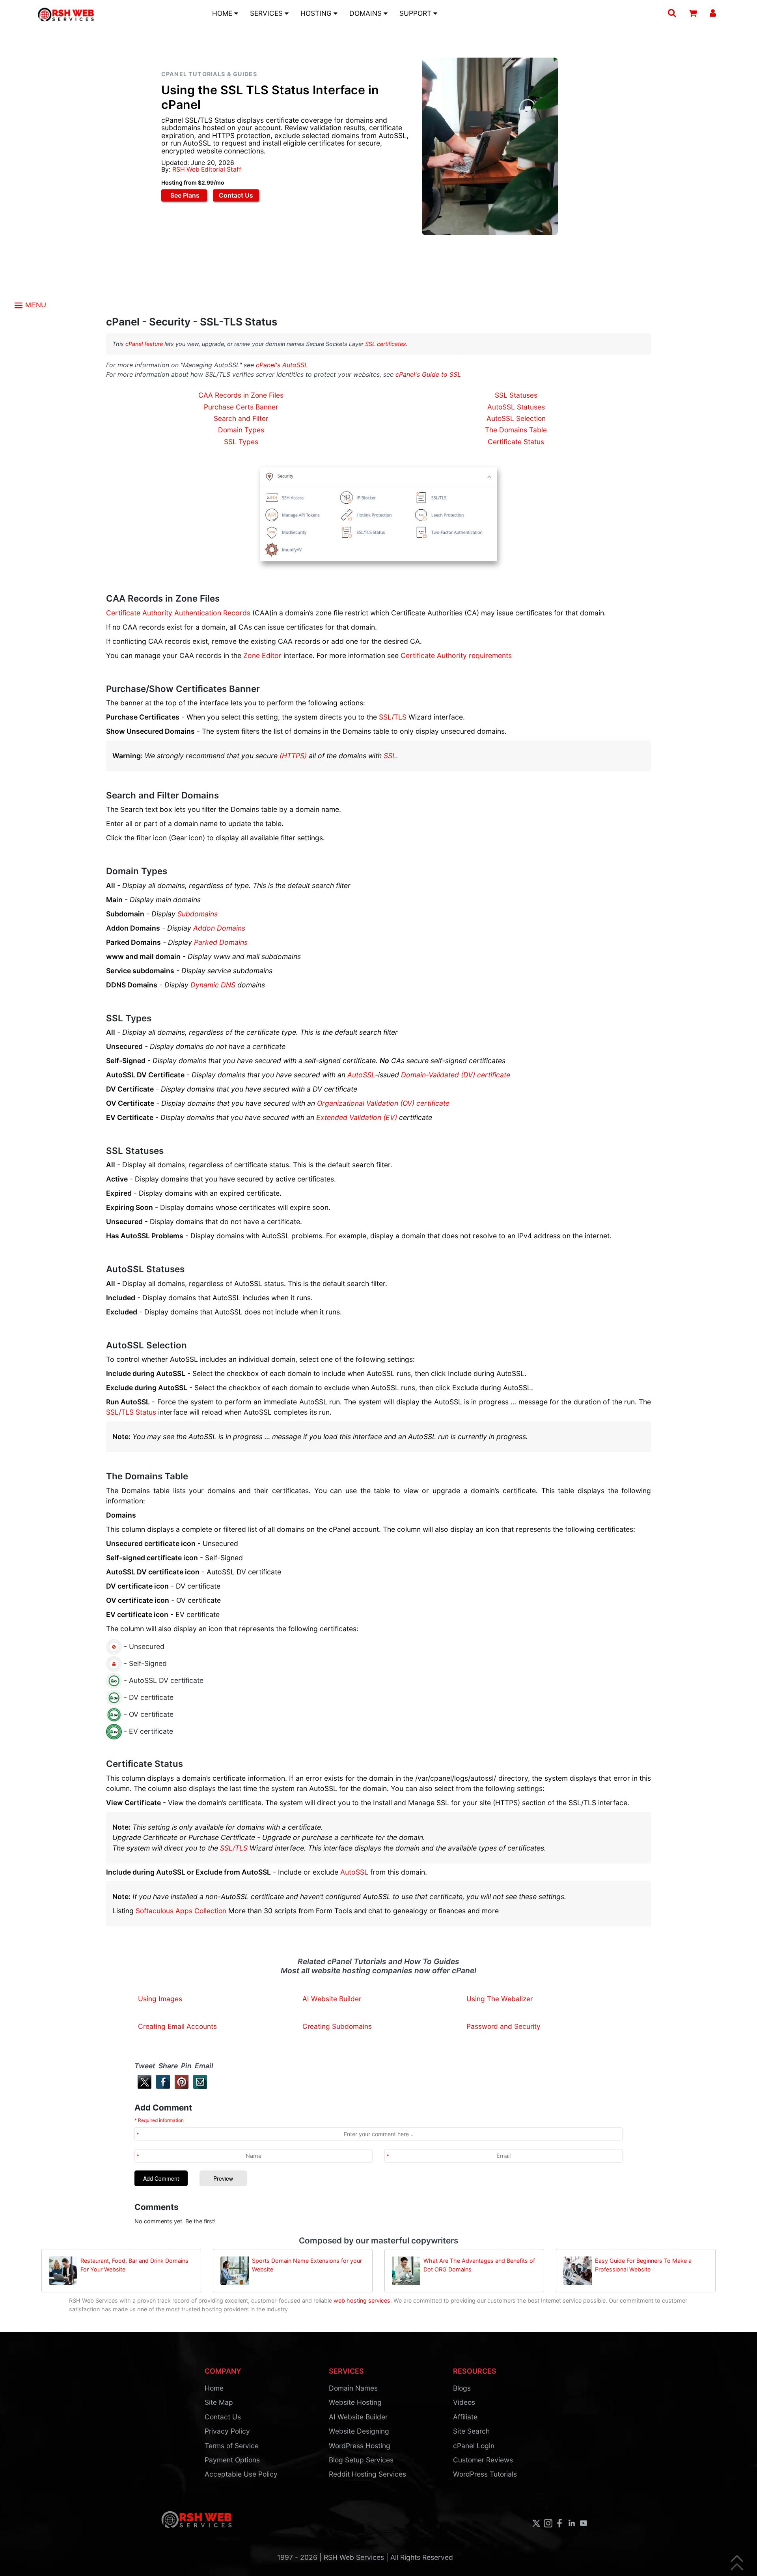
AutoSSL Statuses (516, 407)
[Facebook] (161, 2087)
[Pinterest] (180, 2087)
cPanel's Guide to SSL (428, 374)
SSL (390, 756)
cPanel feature (144, 344)
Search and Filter (241, 418)
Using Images (160, 1999)
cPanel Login (474, 2446)
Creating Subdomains (337, 2026)
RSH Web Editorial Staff (207, 169)
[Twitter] (143, 2087)
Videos (464, 2402)
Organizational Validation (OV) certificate (383, 1103)
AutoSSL (361, 1075)
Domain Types (241, 430)
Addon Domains (219, 928)
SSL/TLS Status (131, 1412)
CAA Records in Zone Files (241, 395)
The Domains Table (516, 430)
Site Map (219, 2402)
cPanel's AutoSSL (282, 365)
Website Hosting (355, 2402)
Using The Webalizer (500, 1999)
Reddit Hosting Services (367, 2474)
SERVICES (267, 13)
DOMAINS (366, 13)
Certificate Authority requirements (456, 655)
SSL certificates (386, 344)
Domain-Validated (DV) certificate (456, 1075)
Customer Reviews (483, 2460)
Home (214, 2388)
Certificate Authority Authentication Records (178, 613)
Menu (35, 305)
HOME (223, 13)
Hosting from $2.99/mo (193, 182)
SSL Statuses (516, 395)
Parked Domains (221, 942)
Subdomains (198, 914)
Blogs (462, 2388)
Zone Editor (262, 655)
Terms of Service (232, 2446)
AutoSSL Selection (516, 418)
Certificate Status (516, 442)
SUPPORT (416, 13)
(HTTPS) (293, 756)
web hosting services (362, 2300)
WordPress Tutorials (485, 2474)
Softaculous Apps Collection (181, 1911)
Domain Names (353, 2388)
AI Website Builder (332, 1999)
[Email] (199, 2087)
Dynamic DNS (213, 985)
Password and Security (503, 2026)
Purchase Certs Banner (241, 407)
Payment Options (232, 2460)
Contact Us (236, 195)
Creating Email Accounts (177, 2026)
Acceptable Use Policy (241, 2474)
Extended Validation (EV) (357, 1117)
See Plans (184, 195)
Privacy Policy (227, 2431)
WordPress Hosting (360, 2446)
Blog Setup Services (361, 2460)
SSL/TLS (393, 717)
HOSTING (317, 13)
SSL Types (241, 442)
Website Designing (359, 2431)
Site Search (471, 2431)
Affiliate (465, 2417)
